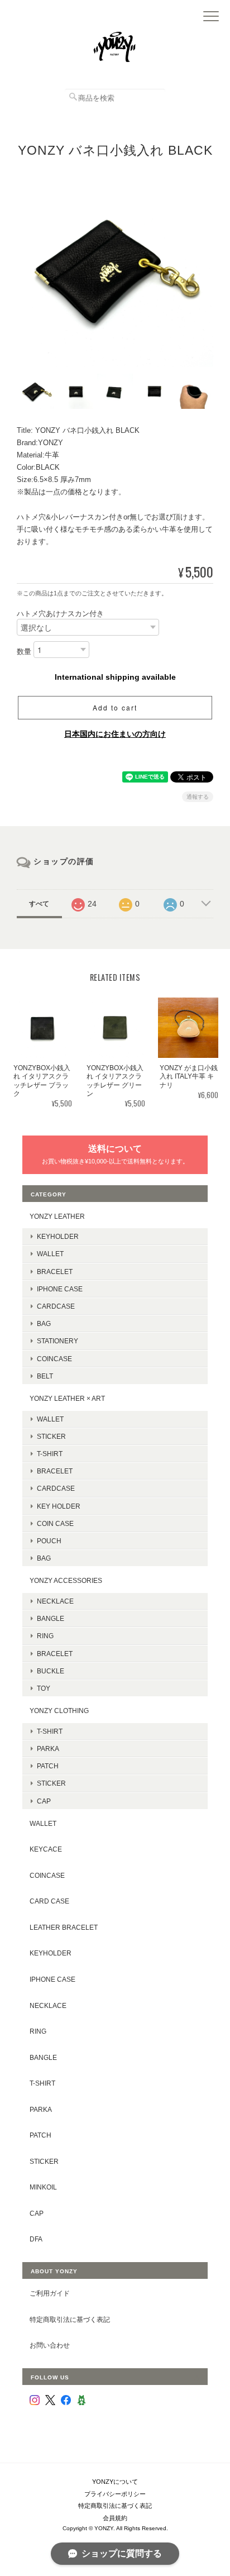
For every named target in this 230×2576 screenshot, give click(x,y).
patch (40, 2135)
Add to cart (115, 707)
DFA (36, 2239)
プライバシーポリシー (115, 2494)
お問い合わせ (50, 2345)
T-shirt (50, 1454)
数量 (24, 652)
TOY (44, 1688)
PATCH (48, 1766)
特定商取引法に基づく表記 (70, 2319)
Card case (49, 1901)
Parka (48, 1749)
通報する (198, 797)
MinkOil (43, 2187)
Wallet (50, 1254)
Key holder (59, 1506)
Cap (44, 1801)
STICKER (51, 1436)
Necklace (55, 1601)
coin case (55, 1523)
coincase (54, 1359)
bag (44, 1323)
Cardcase (56, 1306)
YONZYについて (115, 2482)
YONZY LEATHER (57, 1216)
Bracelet (55, 1272)
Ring (45, 1636)
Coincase (47, 1875)
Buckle (51, 1671)
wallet (50, 1419)
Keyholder (58, 1236)
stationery (57, 1341)
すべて (39, 904)
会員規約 (115, 2518)
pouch (49, 1541)
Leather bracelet (64, 1927)
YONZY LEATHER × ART (67, 1398)
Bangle (51, 1618)
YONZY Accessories (66, 1580)
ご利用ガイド (50, 2293)
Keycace (46, 1849)
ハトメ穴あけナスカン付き (60, 614)
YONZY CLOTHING (59, 1711)
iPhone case (60, 1289)
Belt (45, 1376)
